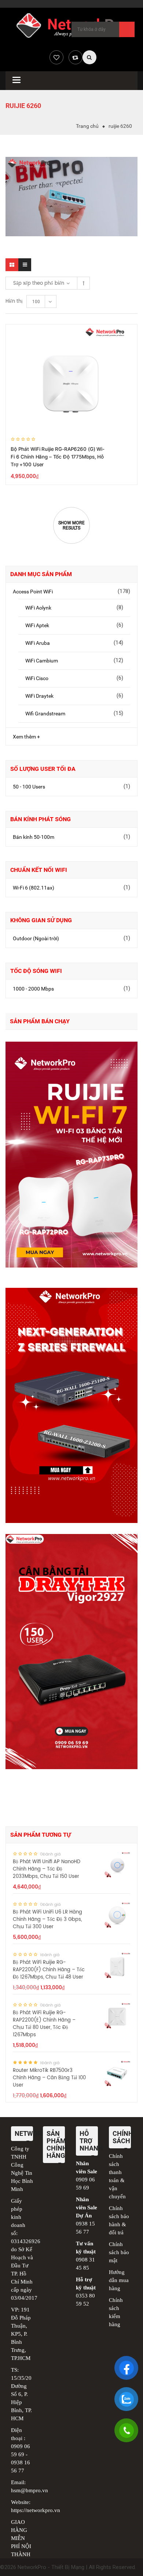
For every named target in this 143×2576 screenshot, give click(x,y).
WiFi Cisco (37, 678)
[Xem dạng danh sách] (25, 265)
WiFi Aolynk (38, 608)
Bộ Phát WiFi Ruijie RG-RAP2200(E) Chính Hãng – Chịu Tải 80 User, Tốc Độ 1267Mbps (44, 2024)
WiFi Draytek (39, 696)
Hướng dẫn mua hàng (119, 2280)
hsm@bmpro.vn (30, 2490)
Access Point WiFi (33, 592)
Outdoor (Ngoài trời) (36, 938)
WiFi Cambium (42, 661)
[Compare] (76, 57)
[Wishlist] (56, 57)
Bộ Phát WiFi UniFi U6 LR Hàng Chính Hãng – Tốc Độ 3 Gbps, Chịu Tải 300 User (47, 1920)
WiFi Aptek (37, 625)
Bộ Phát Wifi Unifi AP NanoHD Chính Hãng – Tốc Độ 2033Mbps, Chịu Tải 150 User (47, 1869)
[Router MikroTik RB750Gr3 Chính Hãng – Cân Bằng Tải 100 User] (117, 2073)
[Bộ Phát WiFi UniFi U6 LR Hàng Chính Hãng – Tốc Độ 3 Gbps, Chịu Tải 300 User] (117, 1915)
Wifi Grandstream (45, 714)
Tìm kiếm (127, 29)
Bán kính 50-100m (34, 837)
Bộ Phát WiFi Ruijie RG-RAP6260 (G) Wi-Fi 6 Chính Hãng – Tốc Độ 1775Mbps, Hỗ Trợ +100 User (58, 457)
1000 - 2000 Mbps (33, 989)
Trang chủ (87, 126)
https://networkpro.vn (36, 2510)
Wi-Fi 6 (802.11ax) (34, 888)
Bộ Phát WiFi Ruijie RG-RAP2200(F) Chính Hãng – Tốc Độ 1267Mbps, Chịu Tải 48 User (49, 1970)
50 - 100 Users (29, 787)
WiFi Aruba (38, 643)
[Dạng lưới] (12, 265)
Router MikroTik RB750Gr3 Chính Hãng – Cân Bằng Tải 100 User (49, 2078)
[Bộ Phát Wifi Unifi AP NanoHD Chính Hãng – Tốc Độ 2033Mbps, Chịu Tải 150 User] (117, 1865)
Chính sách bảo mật (119, 2252)
